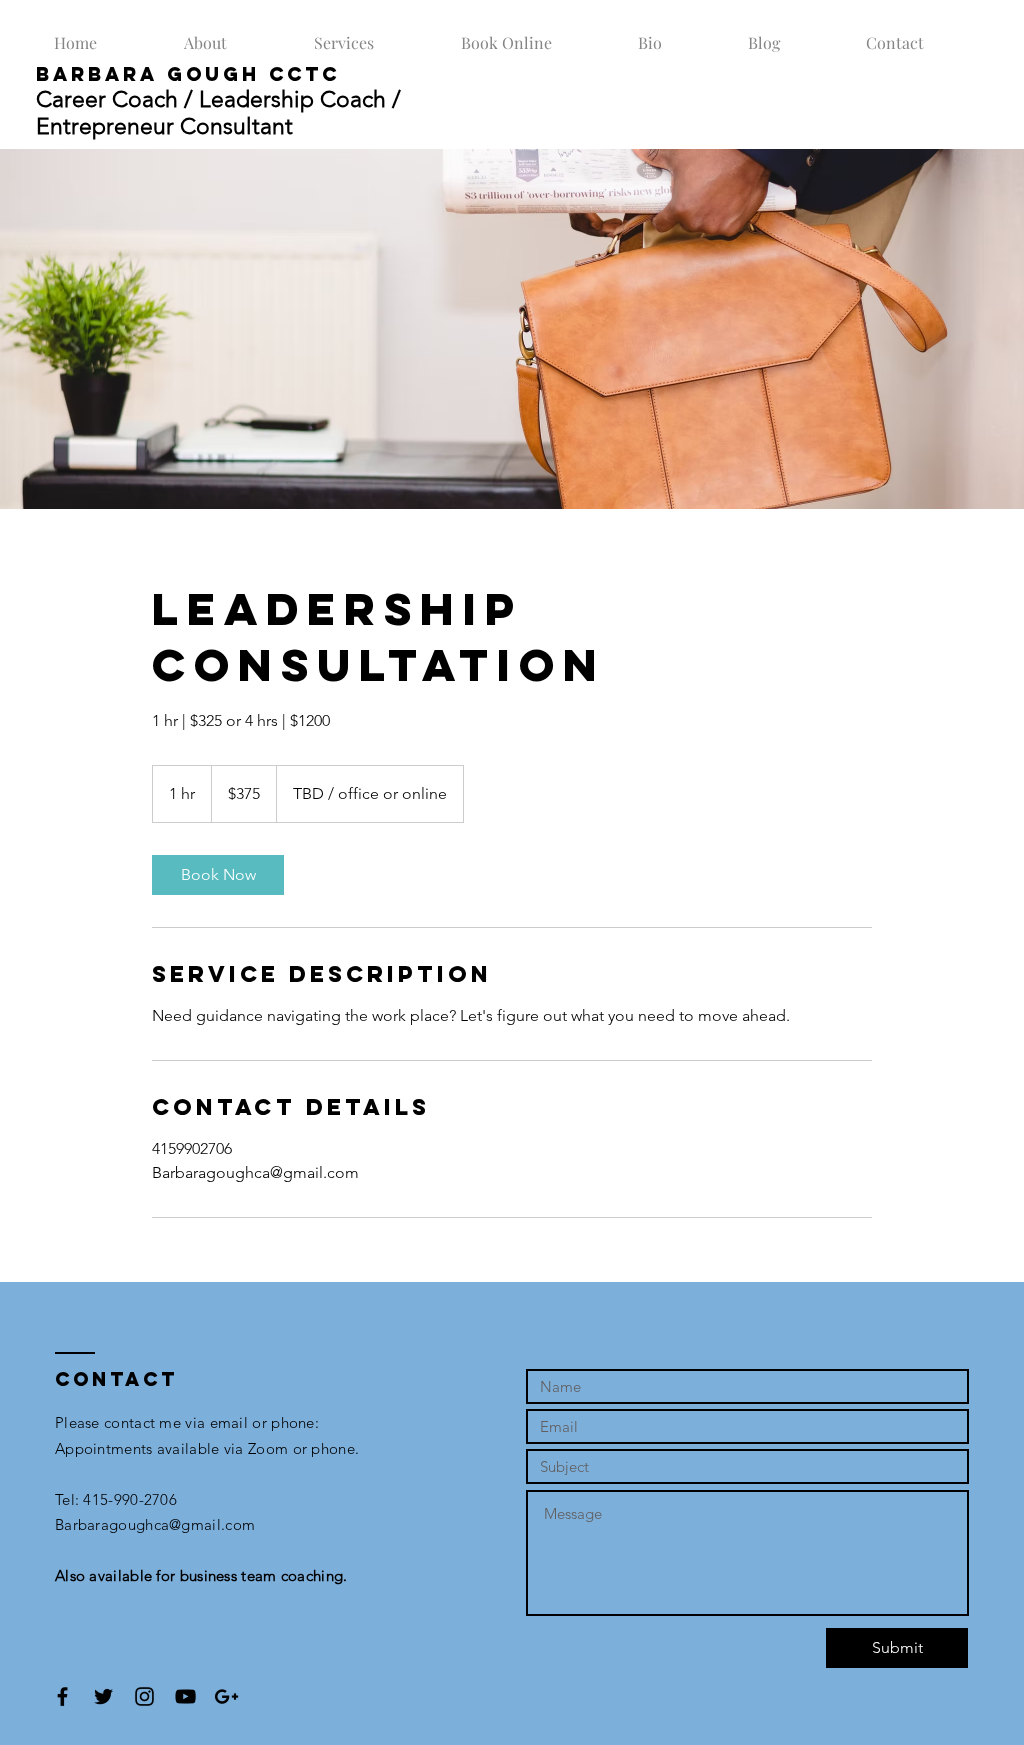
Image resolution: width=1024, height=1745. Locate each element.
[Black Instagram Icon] (144, 1696)
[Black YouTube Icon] (185, 1696)
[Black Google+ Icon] (226, 1696)
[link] (218, 875)
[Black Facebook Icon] (62, 1696)
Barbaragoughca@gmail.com (155, 1524)
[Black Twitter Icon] (103, 1696)
